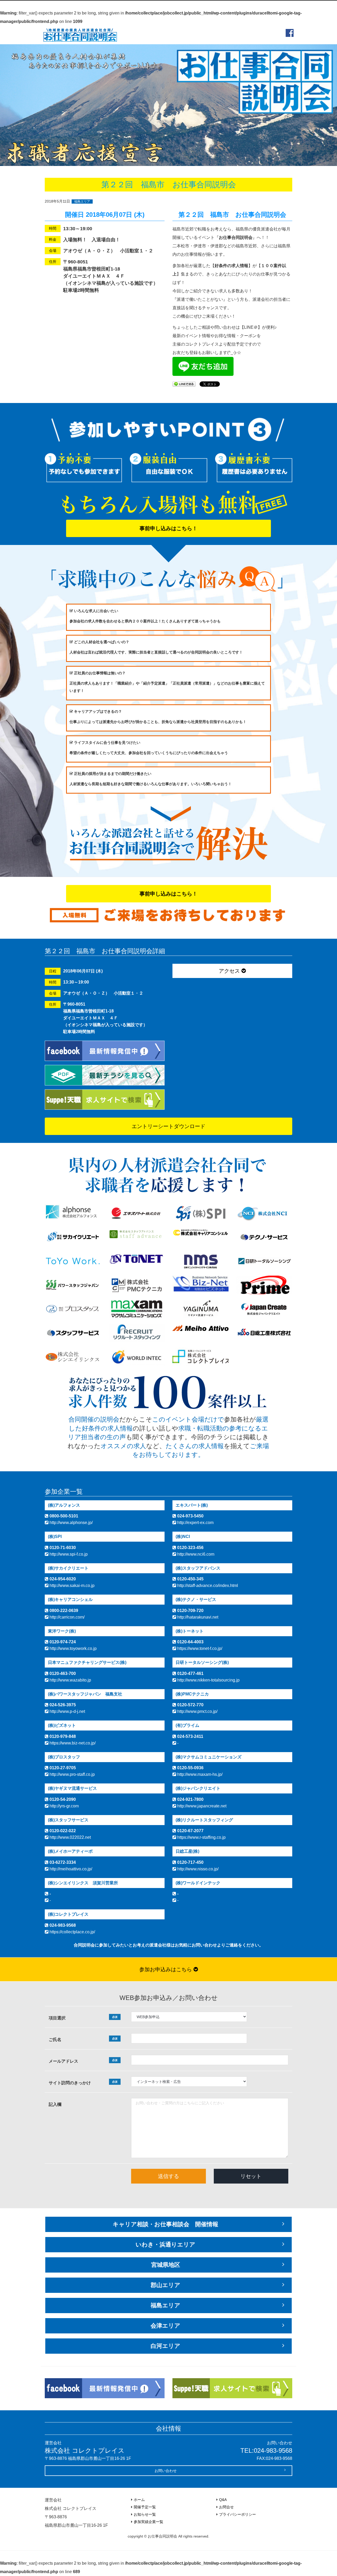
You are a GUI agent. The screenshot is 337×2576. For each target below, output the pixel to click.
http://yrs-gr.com (64, 1806)
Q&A (223, 2500)
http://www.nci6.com (195, 1554)
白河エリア (165, 2346)
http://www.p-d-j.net (67, 1711)
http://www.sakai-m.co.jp (71, 1586)
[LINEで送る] (184, 384)
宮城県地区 (166, 2265)
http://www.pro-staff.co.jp (72, 1774)
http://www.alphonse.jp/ (71, 1523)
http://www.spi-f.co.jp (68, 1554)
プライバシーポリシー (237, 2514)
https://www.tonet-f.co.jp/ (199, 1648)
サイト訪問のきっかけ (83, 2083)
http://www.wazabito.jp (70, 1680)
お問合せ (226, 2507)
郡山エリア (165, 2285)
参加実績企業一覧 (148, 2522)
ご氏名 (83, 2039)
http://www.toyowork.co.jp (73, 1648)
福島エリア (82, 201)
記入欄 (55, 2104)
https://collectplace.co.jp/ (72, 1932)
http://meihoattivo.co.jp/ (70, 1869)
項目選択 (83, 2018)
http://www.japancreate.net (201, 1806)
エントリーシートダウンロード (168, 1126)
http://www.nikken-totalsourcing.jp (208, 1680)
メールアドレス (83, 2061)
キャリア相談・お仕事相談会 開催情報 (165, 2224)
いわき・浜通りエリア (165, 2245)
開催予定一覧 (145, 2507)
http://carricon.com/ (66, 1617)
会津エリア (165, 2326)
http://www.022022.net (70, 1837)
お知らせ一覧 (145, 2514)
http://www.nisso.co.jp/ (197, 1869)
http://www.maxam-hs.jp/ (199, 1774)
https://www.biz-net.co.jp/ (72, 1743)
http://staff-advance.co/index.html (207, 1586)
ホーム (139, 2500)
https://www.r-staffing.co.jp (201, 1837)
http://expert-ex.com (195, 1523)
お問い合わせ (166, 2471)
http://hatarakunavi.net (197, 1617)
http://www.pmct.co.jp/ (197, 1711)
